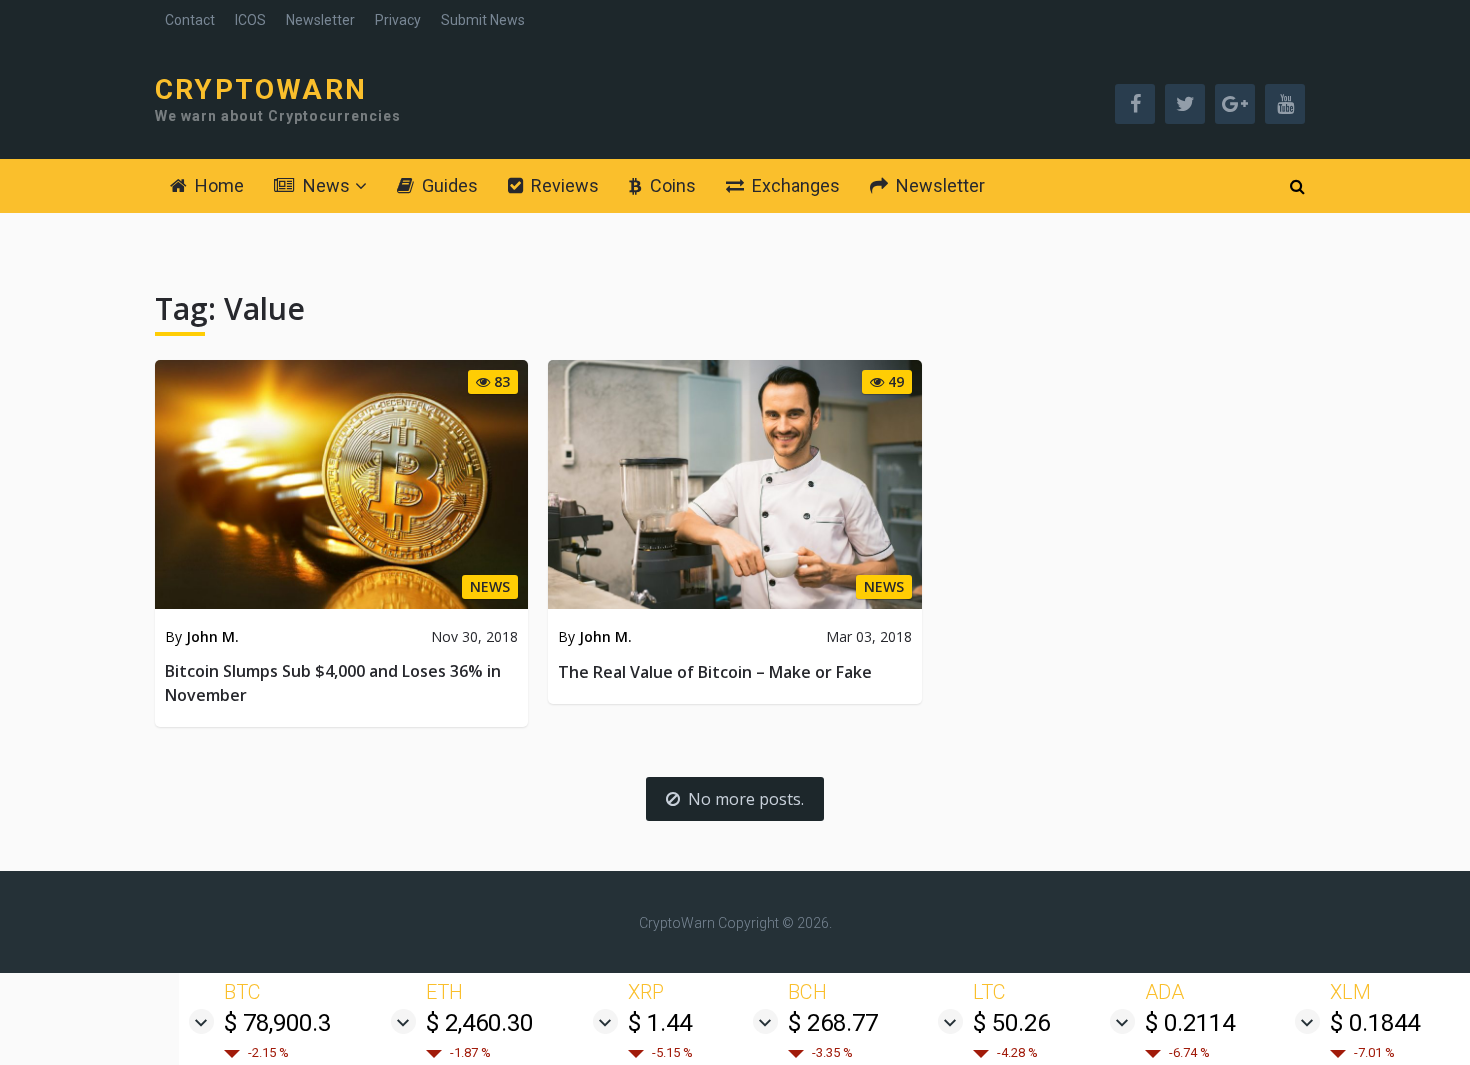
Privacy (398, 20)
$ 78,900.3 (277, 1023)
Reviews (563, 185)
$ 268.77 (833, 1023)
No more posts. (746, 799)
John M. (212, 636)
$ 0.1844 (1375, 1023)
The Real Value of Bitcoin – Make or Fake (715, 672)
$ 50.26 (1011, 1023)
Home (217, 185)
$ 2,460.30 (479, 1023)
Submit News (483, 20)
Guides (448, 185)
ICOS (250, 20)
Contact (190, 20)
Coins (671, 185)
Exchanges (794, 185)
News (324, 185)
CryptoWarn (261, 90)
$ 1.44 (660, 1023)
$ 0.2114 (1190, 1023)
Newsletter (320, 20)
